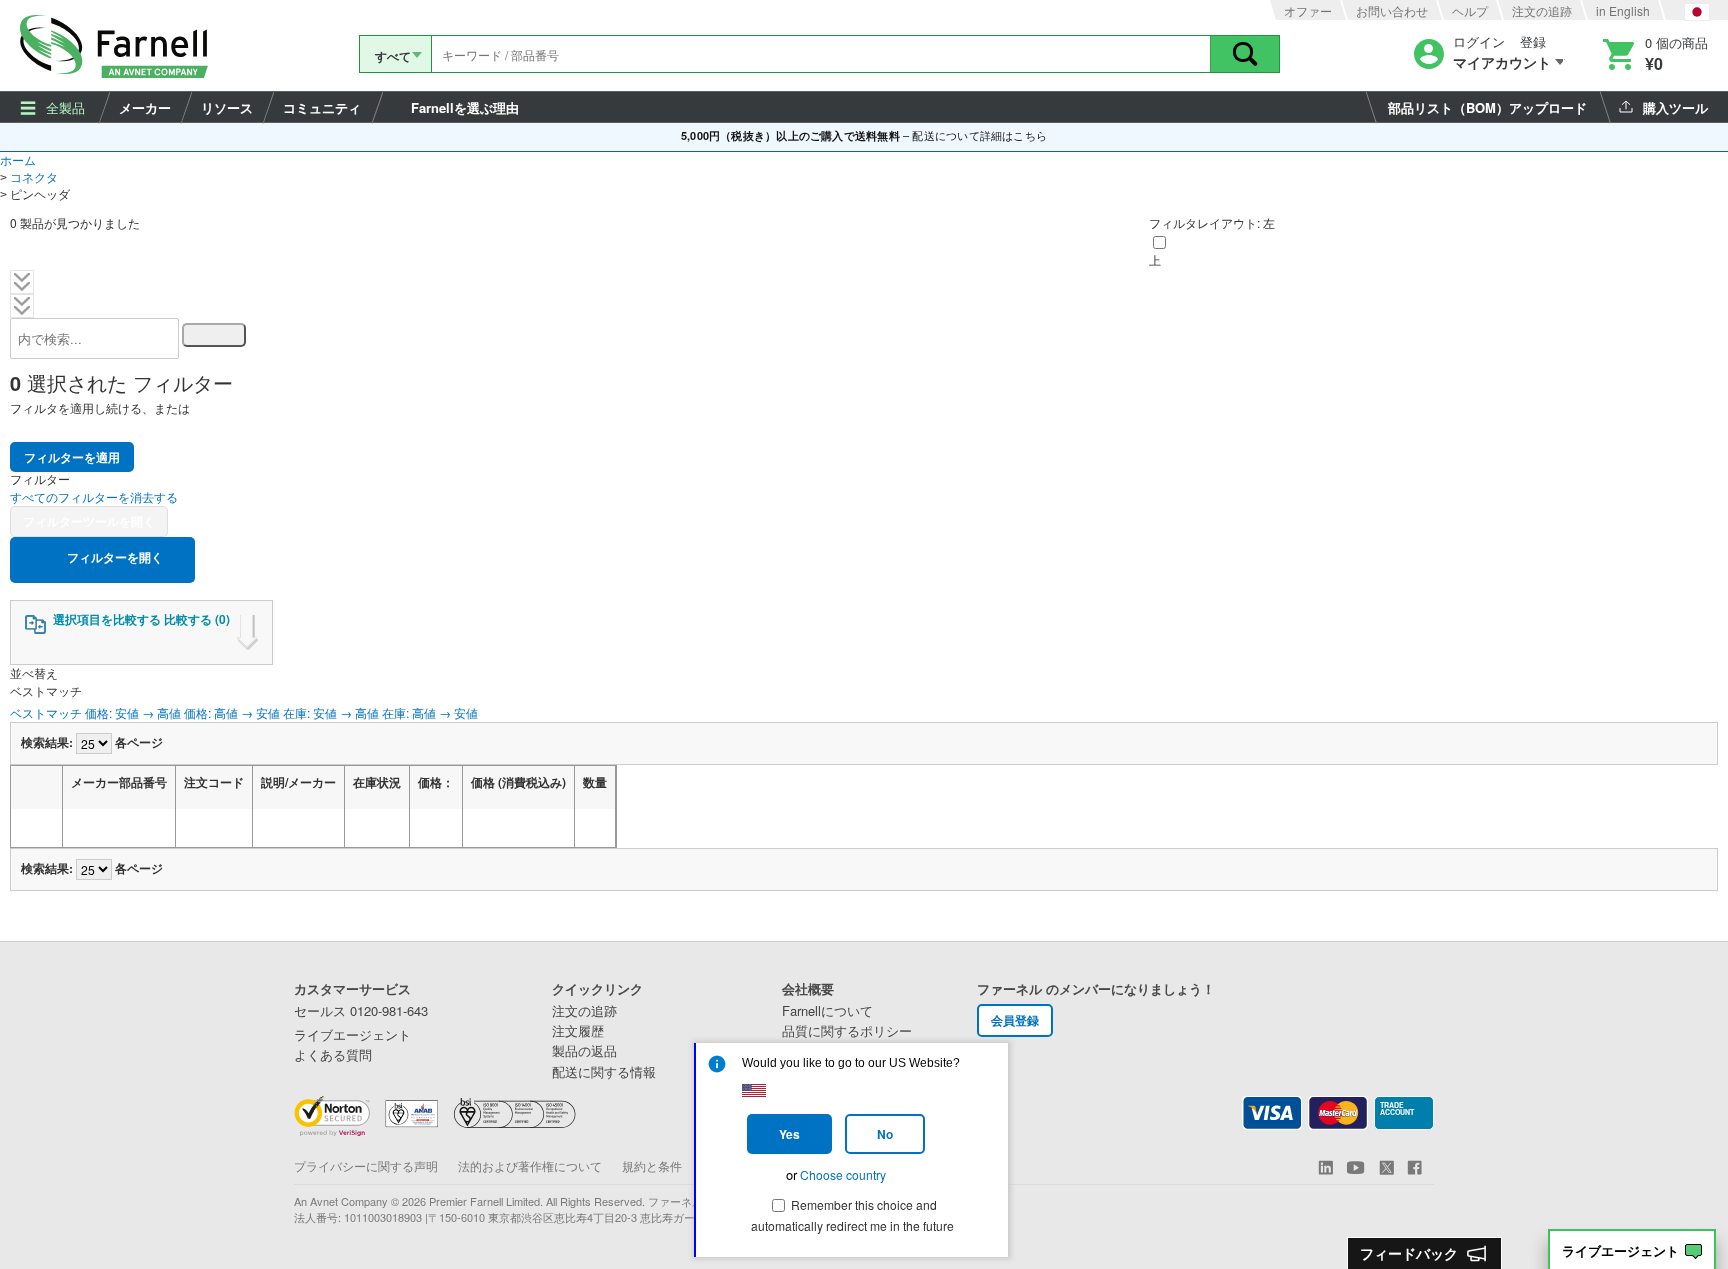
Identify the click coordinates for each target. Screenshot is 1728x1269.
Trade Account (1397, 1109)
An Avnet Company (341, 1201)
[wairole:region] (1653, 53)
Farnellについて (827, 1011)
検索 (1245, 54)
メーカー (145, 107)
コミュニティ (322, 107)
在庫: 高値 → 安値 (430, 712)
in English (1623, 10)
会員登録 (1015, 1020)
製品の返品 (584, 1051)
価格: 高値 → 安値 (232, 712)
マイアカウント (1502, 62)
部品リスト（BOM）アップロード (1487, 107)
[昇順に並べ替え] (82, 828)
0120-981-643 (361, 1011)
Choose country (843, 1174)
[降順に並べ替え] (107, 828)
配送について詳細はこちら (979, 135)
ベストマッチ (46, 712)
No (885, 1134)
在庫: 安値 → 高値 (331, 712)
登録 (1533, 42)
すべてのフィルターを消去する (94, 496)
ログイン (1479, 42)
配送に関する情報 (604, 1072)
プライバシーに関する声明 (366, 1165)
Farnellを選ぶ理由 (465, 107)
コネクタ (34, 176)
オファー (1308, 10)
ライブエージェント (1620, 1251)
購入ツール (1675, 107)
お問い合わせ (1392, 10)
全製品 (65, 107)
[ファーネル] (117, 46)
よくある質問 (333, 1055)
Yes (789, 1134)
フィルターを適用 (72, 457)
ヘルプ (1470, 10)
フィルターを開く (113, 557)
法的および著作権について (530, 1165)
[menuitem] (54, 107)
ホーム (18, 159)
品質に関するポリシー (847, 1031)
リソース (227, 107)
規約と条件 (652, 1165)
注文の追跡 (1542, 10)
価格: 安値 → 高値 (133, 712)
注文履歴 (578, 1031)
